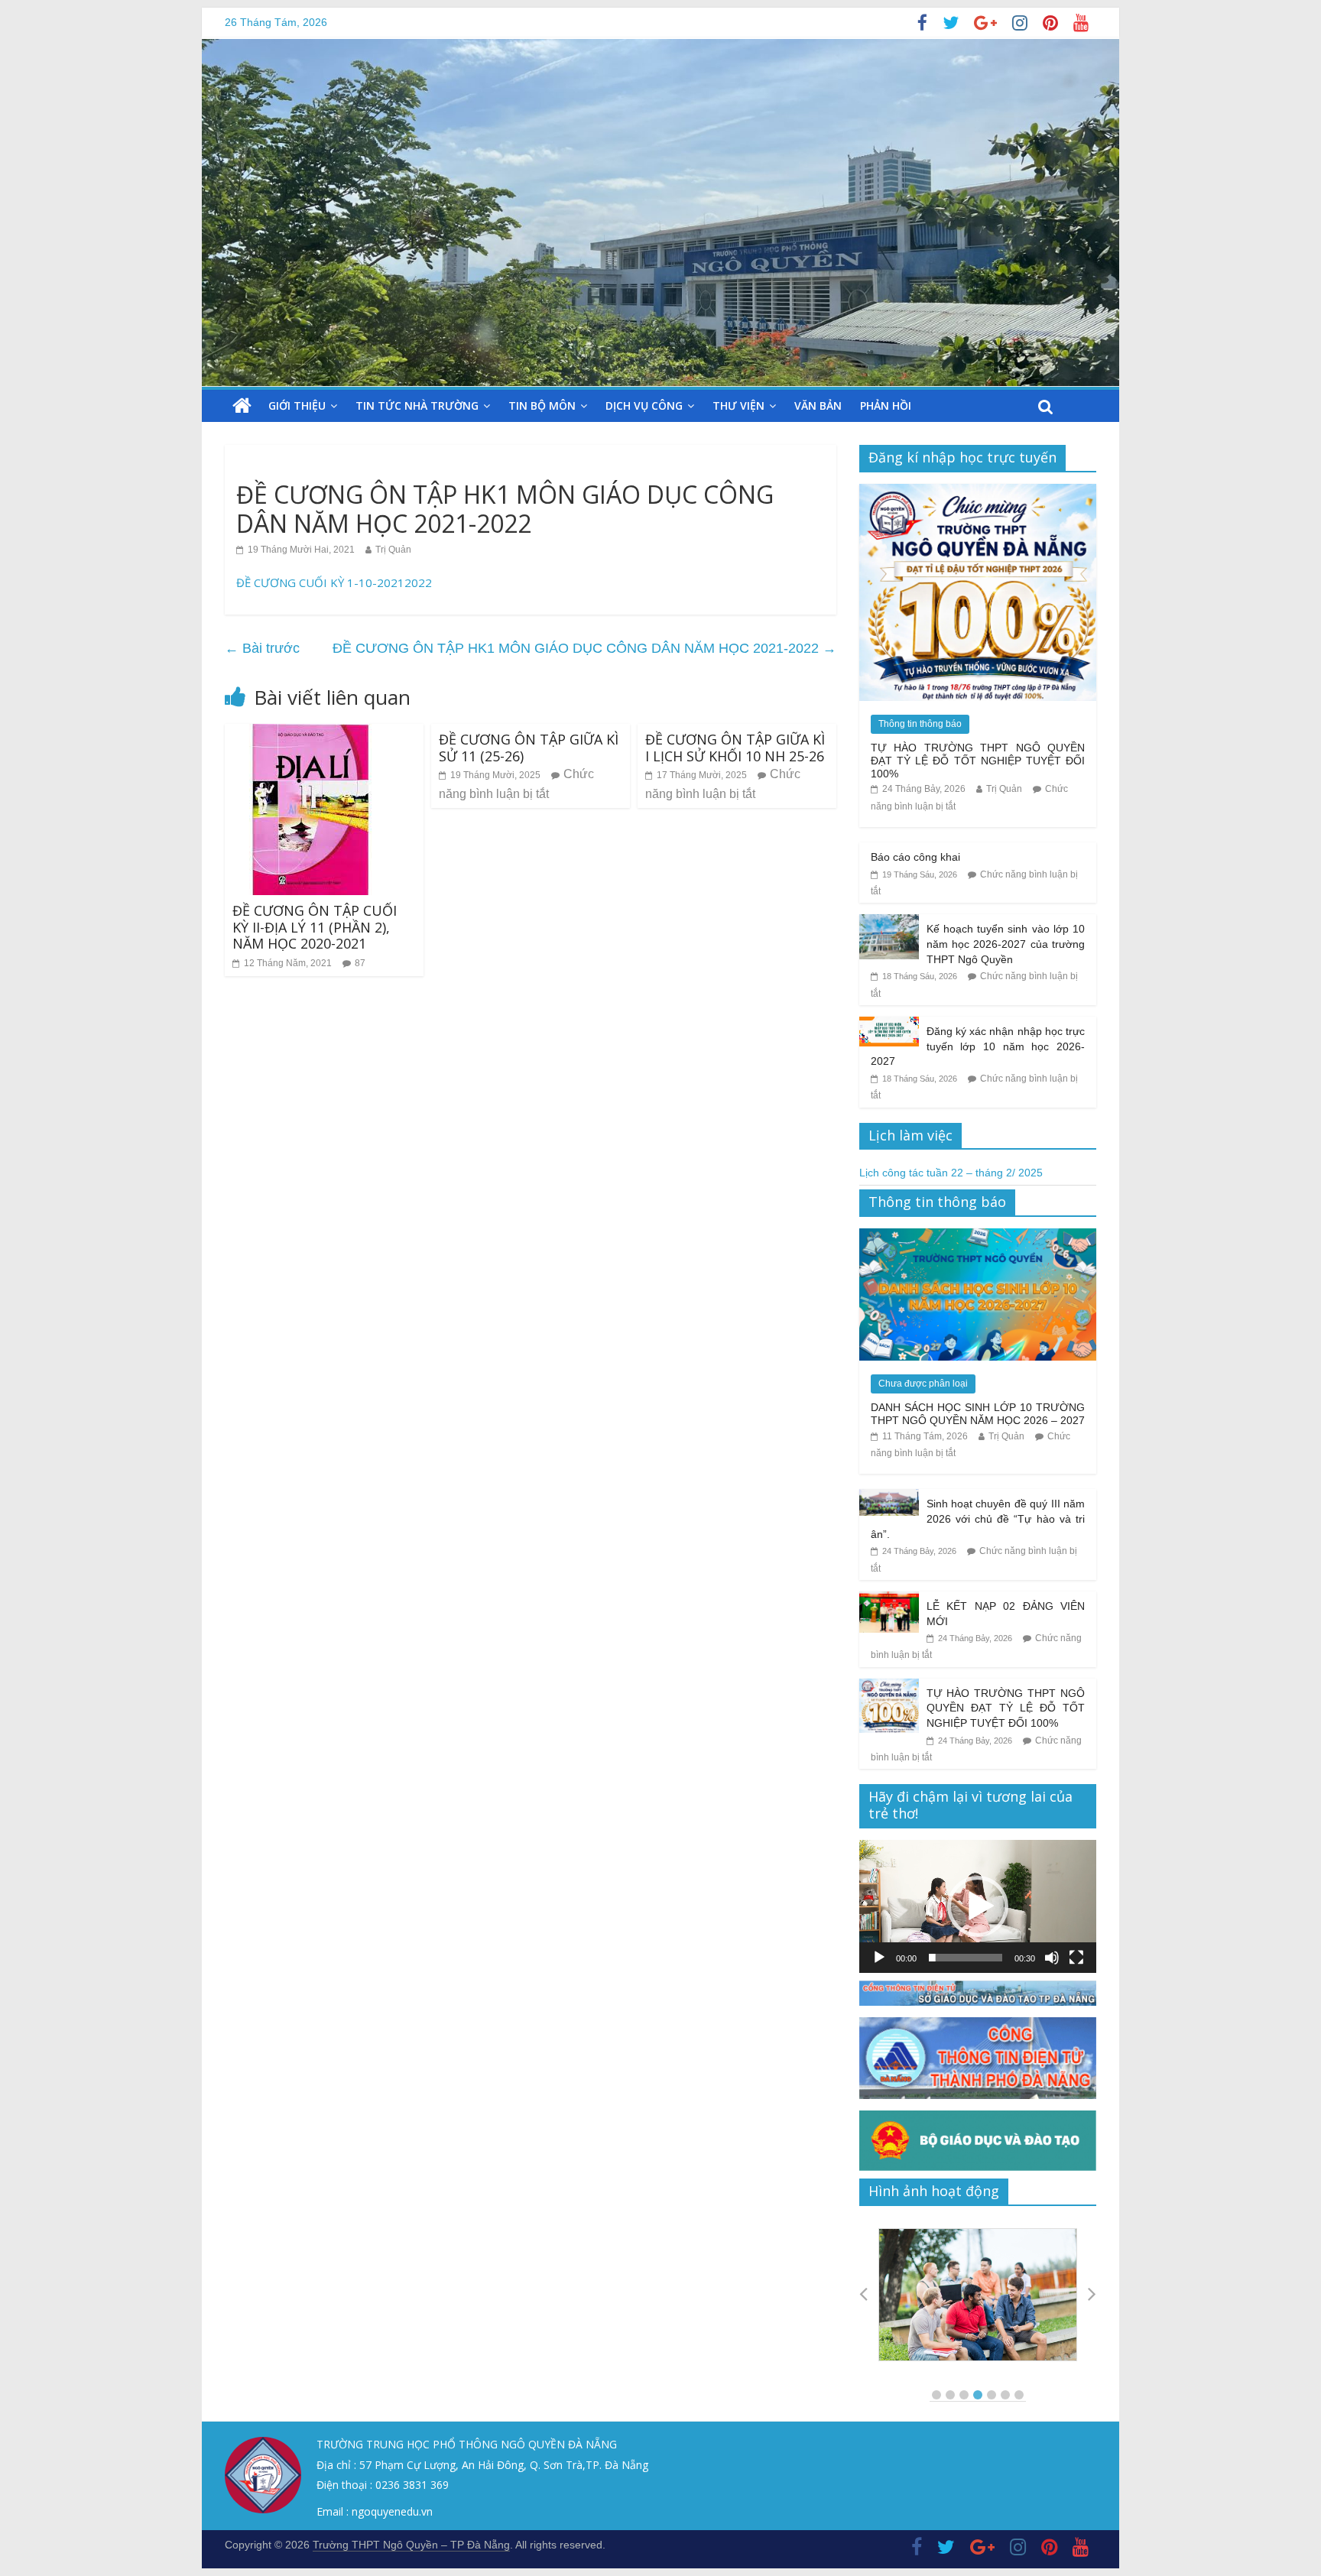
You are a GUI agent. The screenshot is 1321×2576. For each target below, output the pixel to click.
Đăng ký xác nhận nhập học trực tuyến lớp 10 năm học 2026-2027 (978, 1046)
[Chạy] (879, 1958)
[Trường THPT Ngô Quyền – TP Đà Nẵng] (242, 406)
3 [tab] (964, 2395)
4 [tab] (978, 2395)
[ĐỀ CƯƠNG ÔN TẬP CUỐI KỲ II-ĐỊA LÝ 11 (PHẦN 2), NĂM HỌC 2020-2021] (310, 733)
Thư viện (738, 406)
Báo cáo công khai (915, 857)
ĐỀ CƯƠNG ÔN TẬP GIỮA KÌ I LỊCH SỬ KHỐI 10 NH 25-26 (735, 748)
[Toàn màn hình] (1076, 1958)
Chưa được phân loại (923, 1384)
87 (360, 963)
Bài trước (262, 648)
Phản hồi (886, 406)
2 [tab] (950, 2395)
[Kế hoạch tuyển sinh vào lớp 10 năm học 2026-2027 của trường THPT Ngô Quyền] (889, 923)
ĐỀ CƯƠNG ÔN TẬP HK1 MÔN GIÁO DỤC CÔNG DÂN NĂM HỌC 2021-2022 (584, 648)
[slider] (966, 1958)
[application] (978, 1906)
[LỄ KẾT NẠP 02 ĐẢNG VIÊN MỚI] (889, 1600)
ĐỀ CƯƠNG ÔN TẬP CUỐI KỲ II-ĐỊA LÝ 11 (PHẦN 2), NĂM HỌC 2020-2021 (315, 927)
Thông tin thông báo (920, 724)
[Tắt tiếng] (1052, 1958)
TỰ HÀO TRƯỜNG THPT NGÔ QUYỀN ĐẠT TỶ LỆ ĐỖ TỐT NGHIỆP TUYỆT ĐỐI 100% (978, 761)
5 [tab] (992, 2395)
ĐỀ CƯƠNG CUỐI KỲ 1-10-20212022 (334, 582)
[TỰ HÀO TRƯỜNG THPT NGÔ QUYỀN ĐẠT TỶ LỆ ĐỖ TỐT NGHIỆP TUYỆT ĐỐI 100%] (978, 492)
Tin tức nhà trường (417, 406)
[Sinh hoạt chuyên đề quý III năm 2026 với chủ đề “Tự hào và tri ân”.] (889, 1497)
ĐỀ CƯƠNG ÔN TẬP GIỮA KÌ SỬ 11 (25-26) (529, 748)
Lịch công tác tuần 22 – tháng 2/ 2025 (951, 1173)
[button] (978, 1906)
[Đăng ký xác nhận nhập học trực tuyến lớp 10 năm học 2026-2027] (889, 1025)
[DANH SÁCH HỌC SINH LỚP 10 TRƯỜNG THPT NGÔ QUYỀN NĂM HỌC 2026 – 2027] (978, 1237)
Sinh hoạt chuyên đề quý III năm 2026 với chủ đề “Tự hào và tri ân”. (978, 1518)
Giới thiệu (297, 406)
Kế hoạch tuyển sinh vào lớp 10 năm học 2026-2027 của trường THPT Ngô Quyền (1006, 944)
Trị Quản (393, 550)
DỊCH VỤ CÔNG (644, 406)
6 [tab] (1005, 2395)
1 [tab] (936, 2395)
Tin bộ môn (542, 406)
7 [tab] (1019, 2395)
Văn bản (818, 406)
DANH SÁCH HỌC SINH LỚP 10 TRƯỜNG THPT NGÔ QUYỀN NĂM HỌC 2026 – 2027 (978, 1414)
